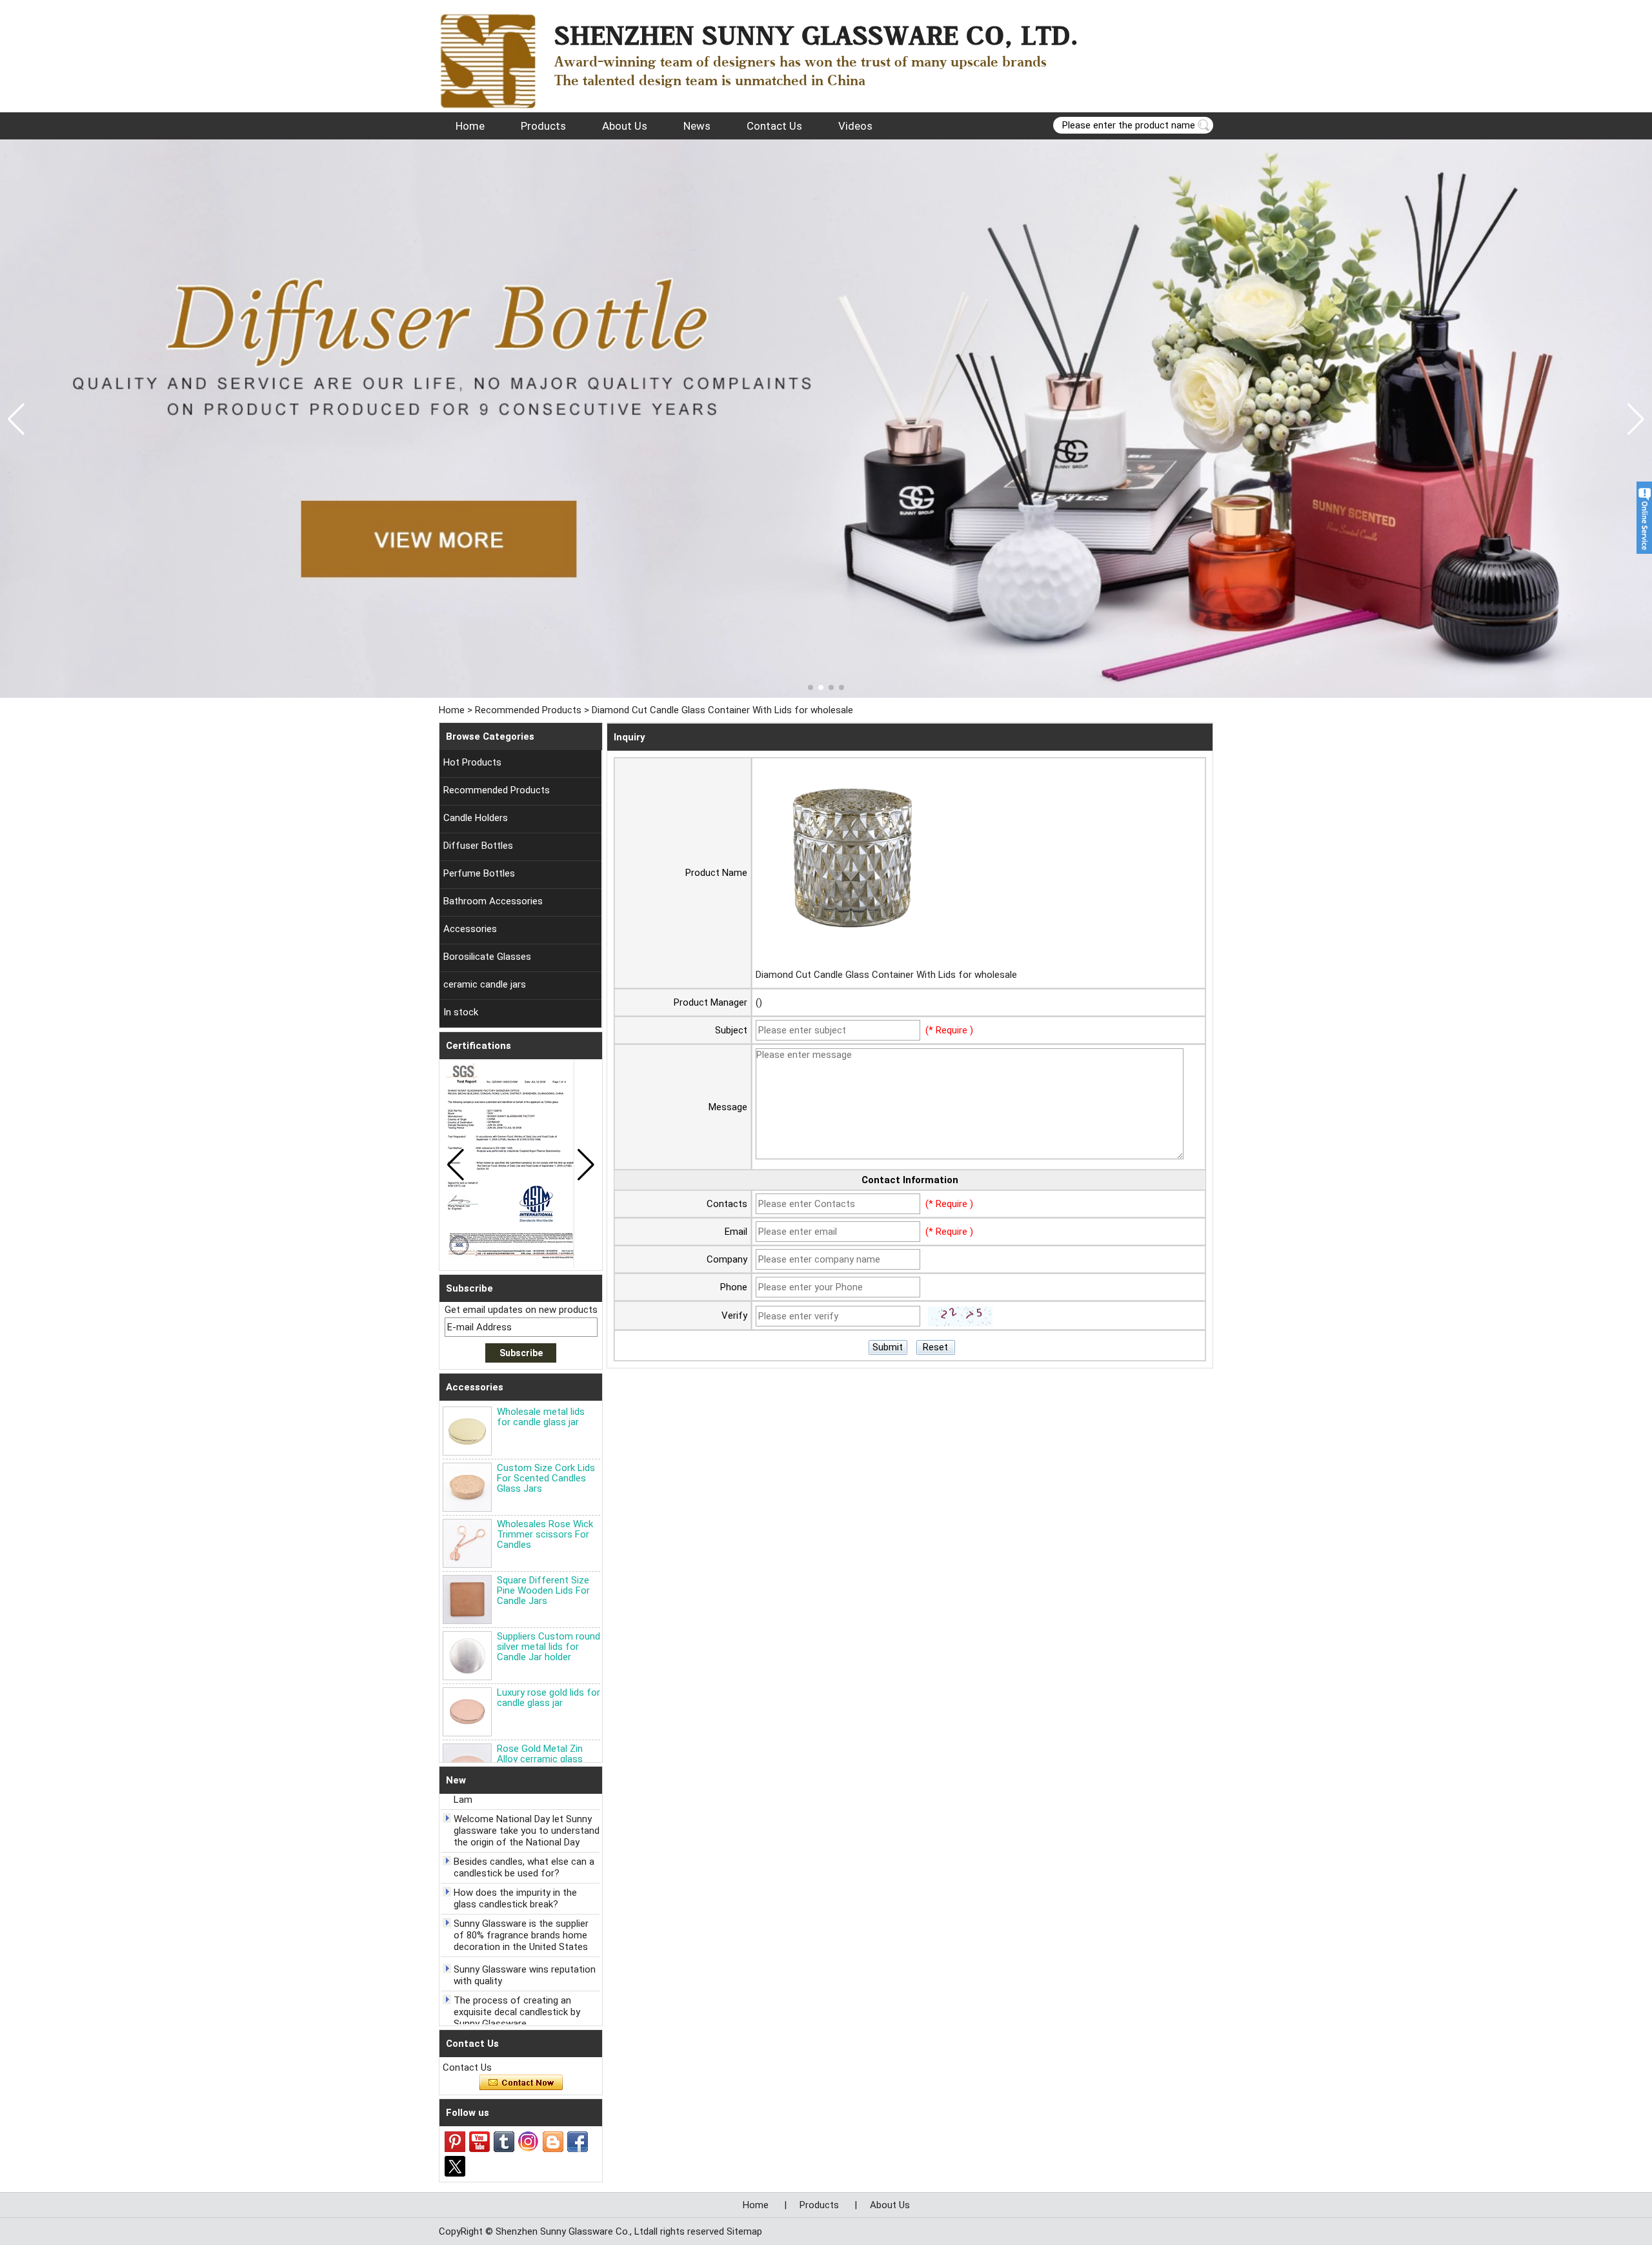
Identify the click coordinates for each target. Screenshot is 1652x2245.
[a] (826, 419)
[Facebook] (578, 2142)
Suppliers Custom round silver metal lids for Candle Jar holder (549, 1647)
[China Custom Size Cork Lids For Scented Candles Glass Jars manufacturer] (467, 1487)
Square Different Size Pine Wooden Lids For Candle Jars (543, 1590)
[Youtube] (479, 2142)
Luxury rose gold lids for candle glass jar (549, 1698)
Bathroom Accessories (493, 901)
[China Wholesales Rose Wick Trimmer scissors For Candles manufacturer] (467, 1543)
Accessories (470, 929)
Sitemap (744, 2231)
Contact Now (521, 2083)
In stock (461, 1012)
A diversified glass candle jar (514, 2020)
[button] (811, 687)
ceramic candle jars (485, 984)
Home (470, 126)
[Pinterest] (455, 2142)
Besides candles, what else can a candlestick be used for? (524, 1844)
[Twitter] (455, 2166)
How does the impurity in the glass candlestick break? (515, 1875)
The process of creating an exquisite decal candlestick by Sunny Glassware (517, 1989)
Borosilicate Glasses (487, 957)
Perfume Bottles (479, 873)
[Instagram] (529, 2142)
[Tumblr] (504, 2142)
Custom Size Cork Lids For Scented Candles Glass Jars (546, 1478)
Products (543, 126)
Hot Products (472, 762)
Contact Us (774, 126)
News (697, 126)
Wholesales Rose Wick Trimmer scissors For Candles (545, 1534)
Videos (855, 126)
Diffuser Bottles (478, 846)
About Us (625, 126)
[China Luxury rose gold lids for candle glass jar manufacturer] (467, 1712)
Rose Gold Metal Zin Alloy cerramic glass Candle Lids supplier (540, 1759)
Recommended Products (528, 710)
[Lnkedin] (553, 2142)
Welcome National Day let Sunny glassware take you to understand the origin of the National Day (527, 1807)
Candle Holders (476, 818)
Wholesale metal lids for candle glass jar (541, 1417)
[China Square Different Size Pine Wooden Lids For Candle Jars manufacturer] (467, 1600)
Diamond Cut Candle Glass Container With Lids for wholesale (886, 975)
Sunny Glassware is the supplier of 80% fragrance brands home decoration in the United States (521, 1912)
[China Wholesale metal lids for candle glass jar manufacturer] (467, 1431)
